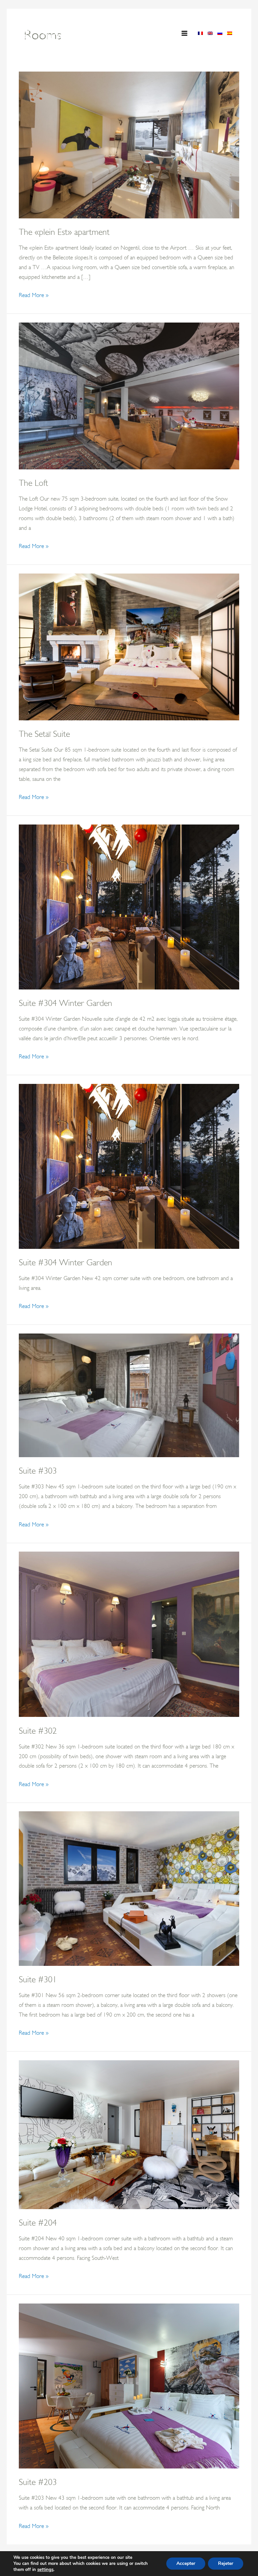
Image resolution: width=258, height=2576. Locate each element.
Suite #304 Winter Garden (66, 1003)
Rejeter (226, 2563)
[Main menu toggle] (185, 33)
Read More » (34, 296)
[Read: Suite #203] (129, 2385)
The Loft (33, 483)
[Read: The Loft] (129, 395)
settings (45, 2570)
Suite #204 (38, 2223)
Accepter (186, 2563)
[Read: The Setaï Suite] (129, 646)
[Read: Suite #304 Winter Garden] (129, 906)
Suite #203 (38, 2482)
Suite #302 (38, 1731)
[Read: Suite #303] (129, 1395)
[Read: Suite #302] (129, 1634)
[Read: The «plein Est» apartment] (129, 144)
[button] (159, 34)
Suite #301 (38, 1979)
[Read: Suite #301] (129, 1888)
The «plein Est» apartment (64, 232)
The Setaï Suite (44, 734)
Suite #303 (38, 1471)
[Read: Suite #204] (129, 2134)
